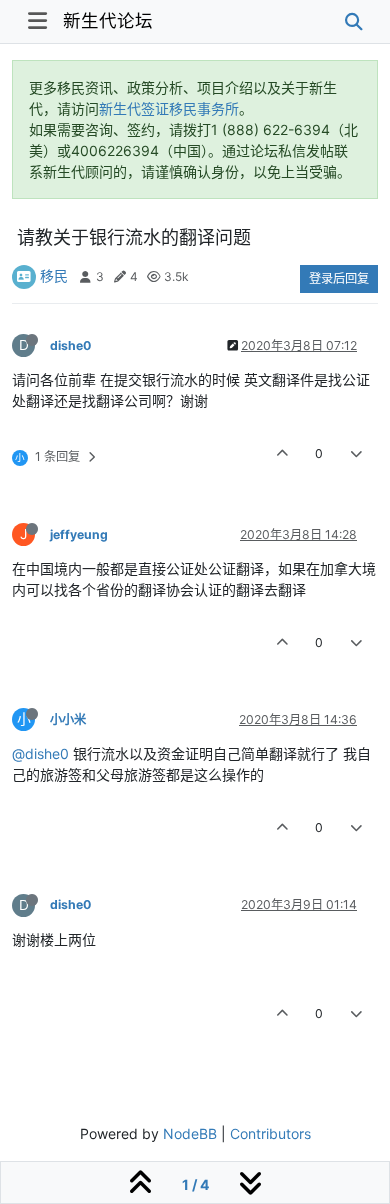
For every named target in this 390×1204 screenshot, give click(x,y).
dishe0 (70, 345)
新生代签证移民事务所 (169, 108)
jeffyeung (79, 534)
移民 (54, 275)
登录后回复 (339, 278)
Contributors (270, 1133)
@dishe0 (40, 753)
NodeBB (190, 1133)
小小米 (68, 719)
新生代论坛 (108, 20)
